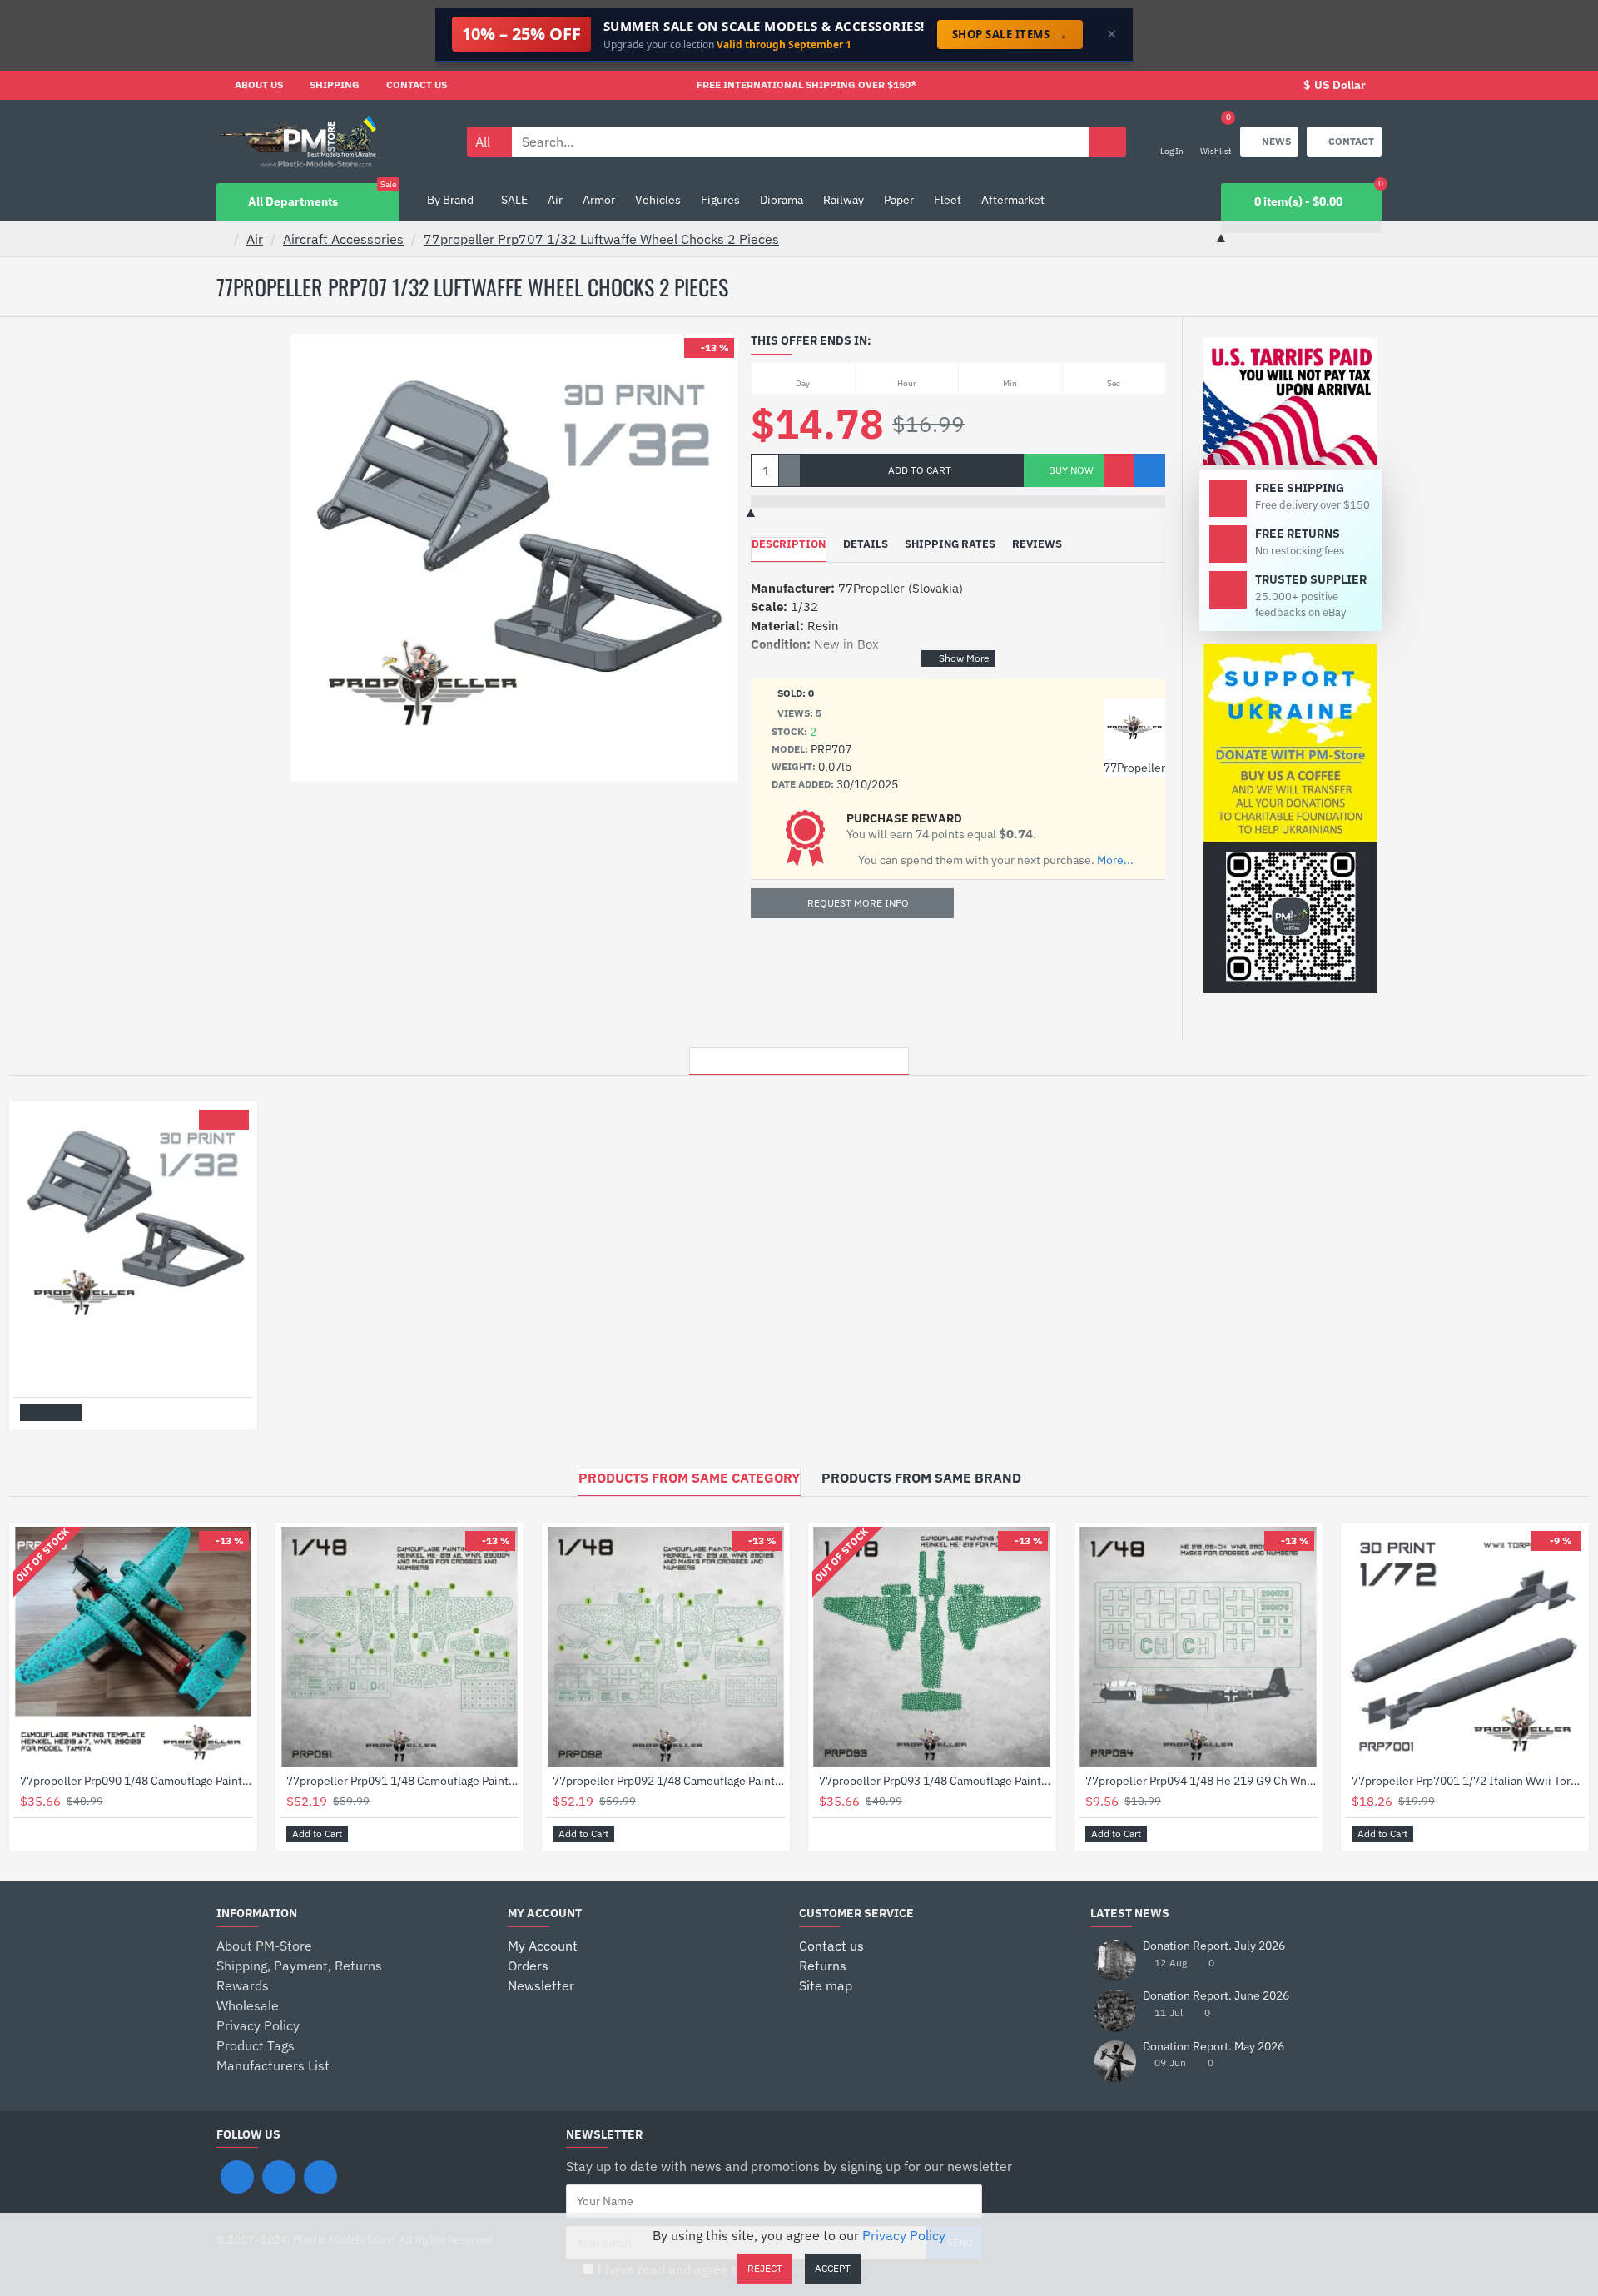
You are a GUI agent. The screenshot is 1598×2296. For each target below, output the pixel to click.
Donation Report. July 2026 (1214, 1946)
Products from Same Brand (921, 1478)
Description (789, 544)
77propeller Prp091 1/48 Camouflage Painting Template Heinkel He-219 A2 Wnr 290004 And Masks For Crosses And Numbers (403, 1781)
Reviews (1037, 544)
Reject (765, 2268)
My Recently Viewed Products (799, 1056)
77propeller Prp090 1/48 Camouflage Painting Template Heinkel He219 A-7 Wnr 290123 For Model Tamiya (136, 1781)
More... (1115, 860)
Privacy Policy (904, 2235)
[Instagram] (279, 2177)
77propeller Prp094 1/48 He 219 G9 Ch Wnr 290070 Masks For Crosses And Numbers (1202, 1781)
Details (866, 544)
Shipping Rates (950, 544)
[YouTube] (320, 2177)
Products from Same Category (689, 1478)
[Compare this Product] (1150, 470)
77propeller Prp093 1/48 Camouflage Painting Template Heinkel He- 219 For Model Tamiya (935, 1781)
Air (255, 239)
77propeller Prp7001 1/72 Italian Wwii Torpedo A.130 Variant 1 (1468, 1781)
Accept (833, 2268)
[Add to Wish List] (1119, 470)
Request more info (858, 903)
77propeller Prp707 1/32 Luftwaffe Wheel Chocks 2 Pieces (601, 239)
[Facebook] (237, 2177)
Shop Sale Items (1010, 34)
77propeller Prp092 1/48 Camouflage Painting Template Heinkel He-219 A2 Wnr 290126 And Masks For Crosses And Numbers (669, 1781)
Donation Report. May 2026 (1213, 2047)
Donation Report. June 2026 (1216, 1996)
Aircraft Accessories (343, 239)
